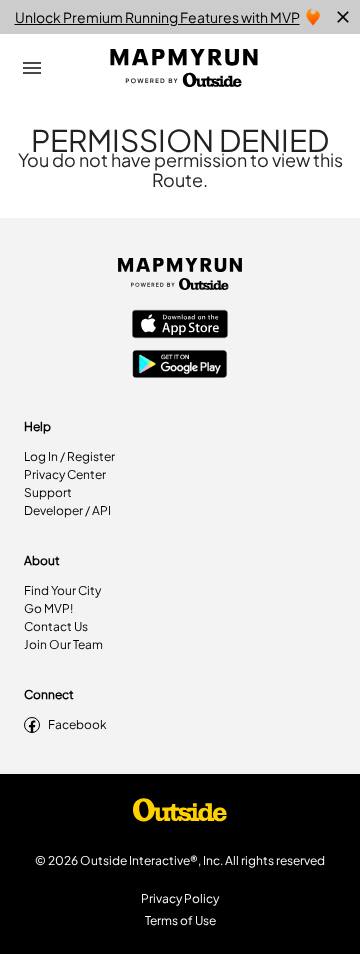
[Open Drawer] (32, 68)
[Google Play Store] (180, 366)
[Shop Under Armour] (180, 815)
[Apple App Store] (180, 326)
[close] (343, 17)
